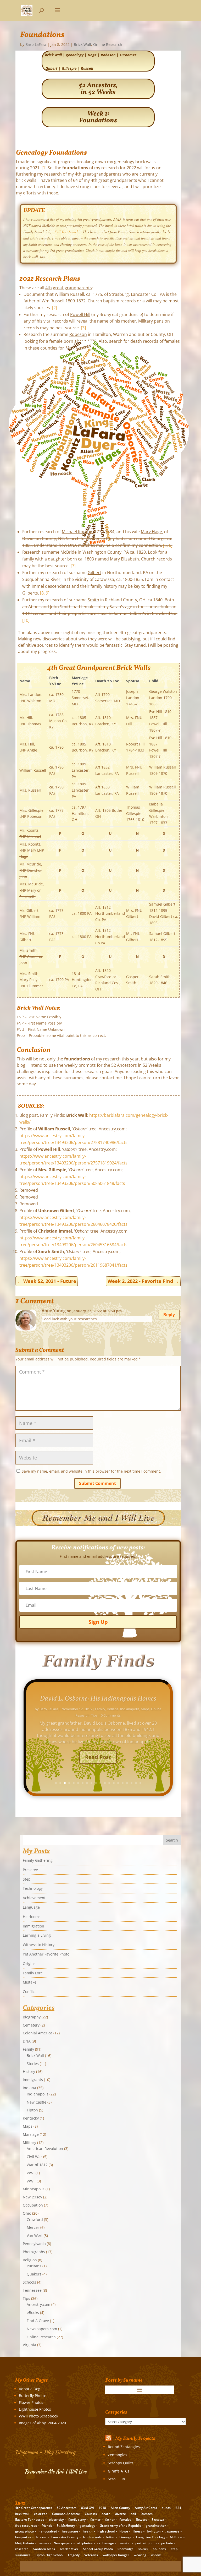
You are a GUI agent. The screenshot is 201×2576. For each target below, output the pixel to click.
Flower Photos (31, 2402)
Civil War (34, 2157)
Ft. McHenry (66, 2526)
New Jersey (32, 2197)
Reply (169, 1315)
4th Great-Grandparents (34, 2508)
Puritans (34, 2266)
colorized (41, 2514)
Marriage (153, 1709)
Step (27, 1879)
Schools (29, 2282)
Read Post (98, 1757)
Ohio (27, 2213)
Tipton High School (49, 2555)
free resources (26, 2526)
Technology (33, 1888)
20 (140, 1783)
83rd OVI (88, 2508)
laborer (41, 2537)
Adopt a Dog (30, 2389)
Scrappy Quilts (121, 2463)
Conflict (29, 1992)
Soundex (160, 2549)
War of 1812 (37, 2165)
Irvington (154, 2531)
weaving (140, 2555)
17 (127, 1783)
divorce (121, 2514)
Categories (107, 2418)
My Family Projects (135, 2439)
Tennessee (32, 2290)
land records (92, 2537)
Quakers (34, 2274)
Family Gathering (38, 1860)
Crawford (35, 2220)
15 (118, 1783)
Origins (29, 1964)
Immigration (33, 1926)
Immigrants (33, 2080)
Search (172, 1840)
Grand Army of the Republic (120, 2526)
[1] (44, 168)
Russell (87, 68)
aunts (166, 2508)
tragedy (74, 2555)
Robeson (108, 55)
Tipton (32, 2110)
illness (137, 2531)
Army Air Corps (146, 2508)
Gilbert (52, 68)
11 (100, 1783)
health (88, 2531)
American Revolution (45, 2149)
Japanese (172, 2531)
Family (118, 1709)
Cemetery (31, 2025)
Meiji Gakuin (25, 2543)
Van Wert (35, 2235)
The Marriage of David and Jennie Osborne (98, 1699)
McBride (176, 2537)
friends (47, 2526)
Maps (28, 2126)
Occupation (33, 2205)
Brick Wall (82, 44)
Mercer (33, 2227)
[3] (83, 328)
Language (31, 1907)
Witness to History (39, 1945)
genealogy (75, 55)
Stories (33, 2064)
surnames (128, 55)
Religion (30, 2260)
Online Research (108, 44)
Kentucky (31, 2118)
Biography (104, 1709)
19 (136, 1783)
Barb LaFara (36, 44)
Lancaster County (65, 2537)
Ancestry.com (38, 2304)
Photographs (34, 2252)
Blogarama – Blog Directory (45, 2452)
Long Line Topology (151, 2537)
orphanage (106, 2543)
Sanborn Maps (44, 2549)
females (125, 2520)
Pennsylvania (34, 2244)
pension (125, 2543)
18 (132, 1783)
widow (156, 2555)
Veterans (91, 2555)
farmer (95, 2520)
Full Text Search (66, 232)
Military (29, 2142)
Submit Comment (97, 1483)
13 (109, 1783)
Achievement (34, 1898)
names (44, 2543)
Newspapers (63, 2543)
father (110, 2520)
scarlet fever (69, 2549)
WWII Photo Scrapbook (38, 2416)
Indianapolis (135, 1709)
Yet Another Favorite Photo (46, 1954)
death (106, 2514)
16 (123, 1783)
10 (96, 1783)
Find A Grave (38, 2321)
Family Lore (33, 1973)
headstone (70, 2531)
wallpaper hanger (116, 2555)
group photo (24, 2531)
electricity (56, 2520)
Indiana (29, 2088)
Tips (26, 2298)
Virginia (29, 2345)
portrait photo (146, 2543)
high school (106, 2531)
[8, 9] (45, 593)
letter (110, 2537)
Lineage (125, 2537)
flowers (141, 2520)
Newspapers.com (42, 2329)
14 (114, 1783)
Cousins (91, 2514)
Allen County (120, 2508)
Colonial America (38, 2033)
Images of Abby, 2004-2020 (42, 2423)
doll (133, 2514)
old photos (85, 2543)
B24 (178, 2508)
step (174, 2549)
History (29, 2071)
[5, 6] (168, 545)
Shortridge (125, 2549)
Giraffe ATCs (119, 2471)
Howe (124, 2531)
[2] (55, 308)
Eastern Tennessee (30, 2520)
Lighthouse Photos (35, 2409)
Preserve (30, 1870)
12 (105, 1783)
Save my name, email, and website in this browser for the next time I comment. (91, 1471)
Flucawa (158, 2520)
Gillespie (69, 68)
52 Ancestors (67, 2508)
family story (77, 2520)
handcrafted (48, 2531)
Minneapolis (86, 1715)
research (22, 2549)
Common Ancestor (66, 2514)
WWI (31, 2173)
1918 (102, 2508)
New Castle (37, 2102)
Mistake (30, 1982)
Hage (92, 55)
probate (167, 2543)
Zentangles (118, 2455)
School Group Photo (98, 2549)
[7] (73, 566)
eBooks (33, 2313)
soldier (143, 2549)
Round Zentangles (124, 2447)
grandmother (156, 2526)
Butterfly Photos (33, 2396)
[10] (26, 620)
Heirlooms (32, 1917)
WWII (31, 2181)
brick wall (53, 55)
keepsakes (23, 2537)
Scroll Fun (116, 2479)
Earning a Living (37, 1935)
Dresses (147, 2514)
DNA (27, 2041)
